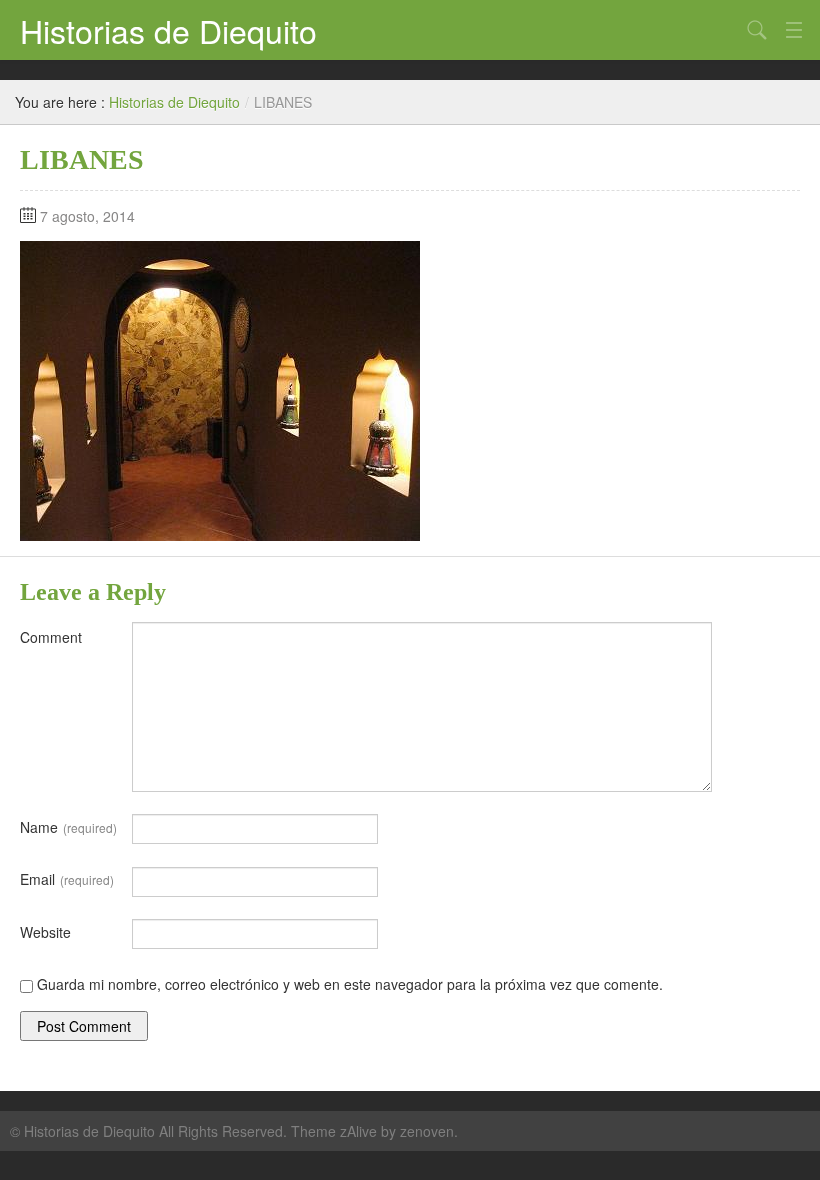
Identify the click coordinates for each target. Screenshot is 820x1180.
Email (67, 879)
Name (68, 827)
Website (45, 932)
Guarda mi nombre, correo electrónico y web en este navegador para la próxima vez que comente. (350, 984)
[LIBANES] (220, 389)
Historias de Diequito (168, 30)
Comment (51, 637)
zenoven (427, 1131)
